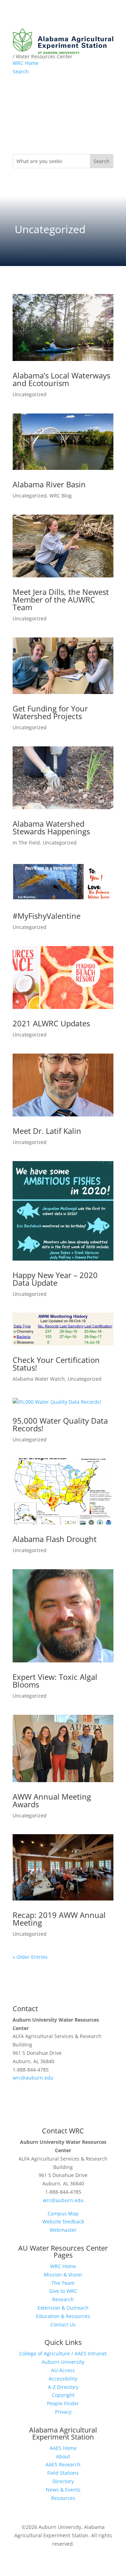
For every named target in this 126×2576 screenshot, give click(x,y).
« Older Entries (30, 1957)
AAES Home (63, 2448)
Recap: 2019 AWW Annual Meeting (59, 1919)
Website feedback (63, 2221)
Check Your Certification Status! (56, 1364)
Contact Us (63, 2324)
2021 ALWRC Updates (51, 1023)
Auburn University (63, 2362)
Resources (63, 2498)
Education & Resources (63, 2316)
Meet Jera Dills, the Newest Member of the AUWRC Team (61, 599)
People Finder (63, 2403)
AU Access (63, 2370)
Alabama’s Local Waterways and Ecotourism (61, 379)
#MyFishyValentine (47, 916)
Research (63, 2299)
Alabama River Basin (49, 484)
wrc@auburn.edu (33, 2078)
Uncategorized (30, 394)
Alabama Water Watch (39, 1379)
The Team (63, 2283)
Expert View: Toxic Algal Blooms (55, 1681)
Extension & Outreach (63, 2308)
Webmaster (63, 2230)
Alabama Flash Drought (55, 1539)
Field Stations (63, 2473)
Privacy (63, 2412)
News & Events (63, 2490)
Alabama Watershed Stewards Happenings (51, 827)
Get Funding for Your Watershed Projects (50, 712)
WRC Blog (61, 496)
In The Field (26, 843)
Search (21, 71)
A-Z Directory (63, 2387)
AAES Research (63, 2464)
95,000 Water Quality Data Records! (60, 1424)
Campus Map (63, 2213)
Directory (63, 2481)
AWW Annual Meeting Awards (52, 1800)
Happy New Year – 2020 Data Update (55, 1279)
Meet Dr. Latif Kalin (47, 1131)
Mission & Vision (63, 2275)
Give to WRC (63, 2291)
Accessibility (63, 2379)
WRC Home (26, 63)
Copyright (63, 2395)
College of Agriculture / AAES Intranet (63, 2353)
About (63, 2456)
